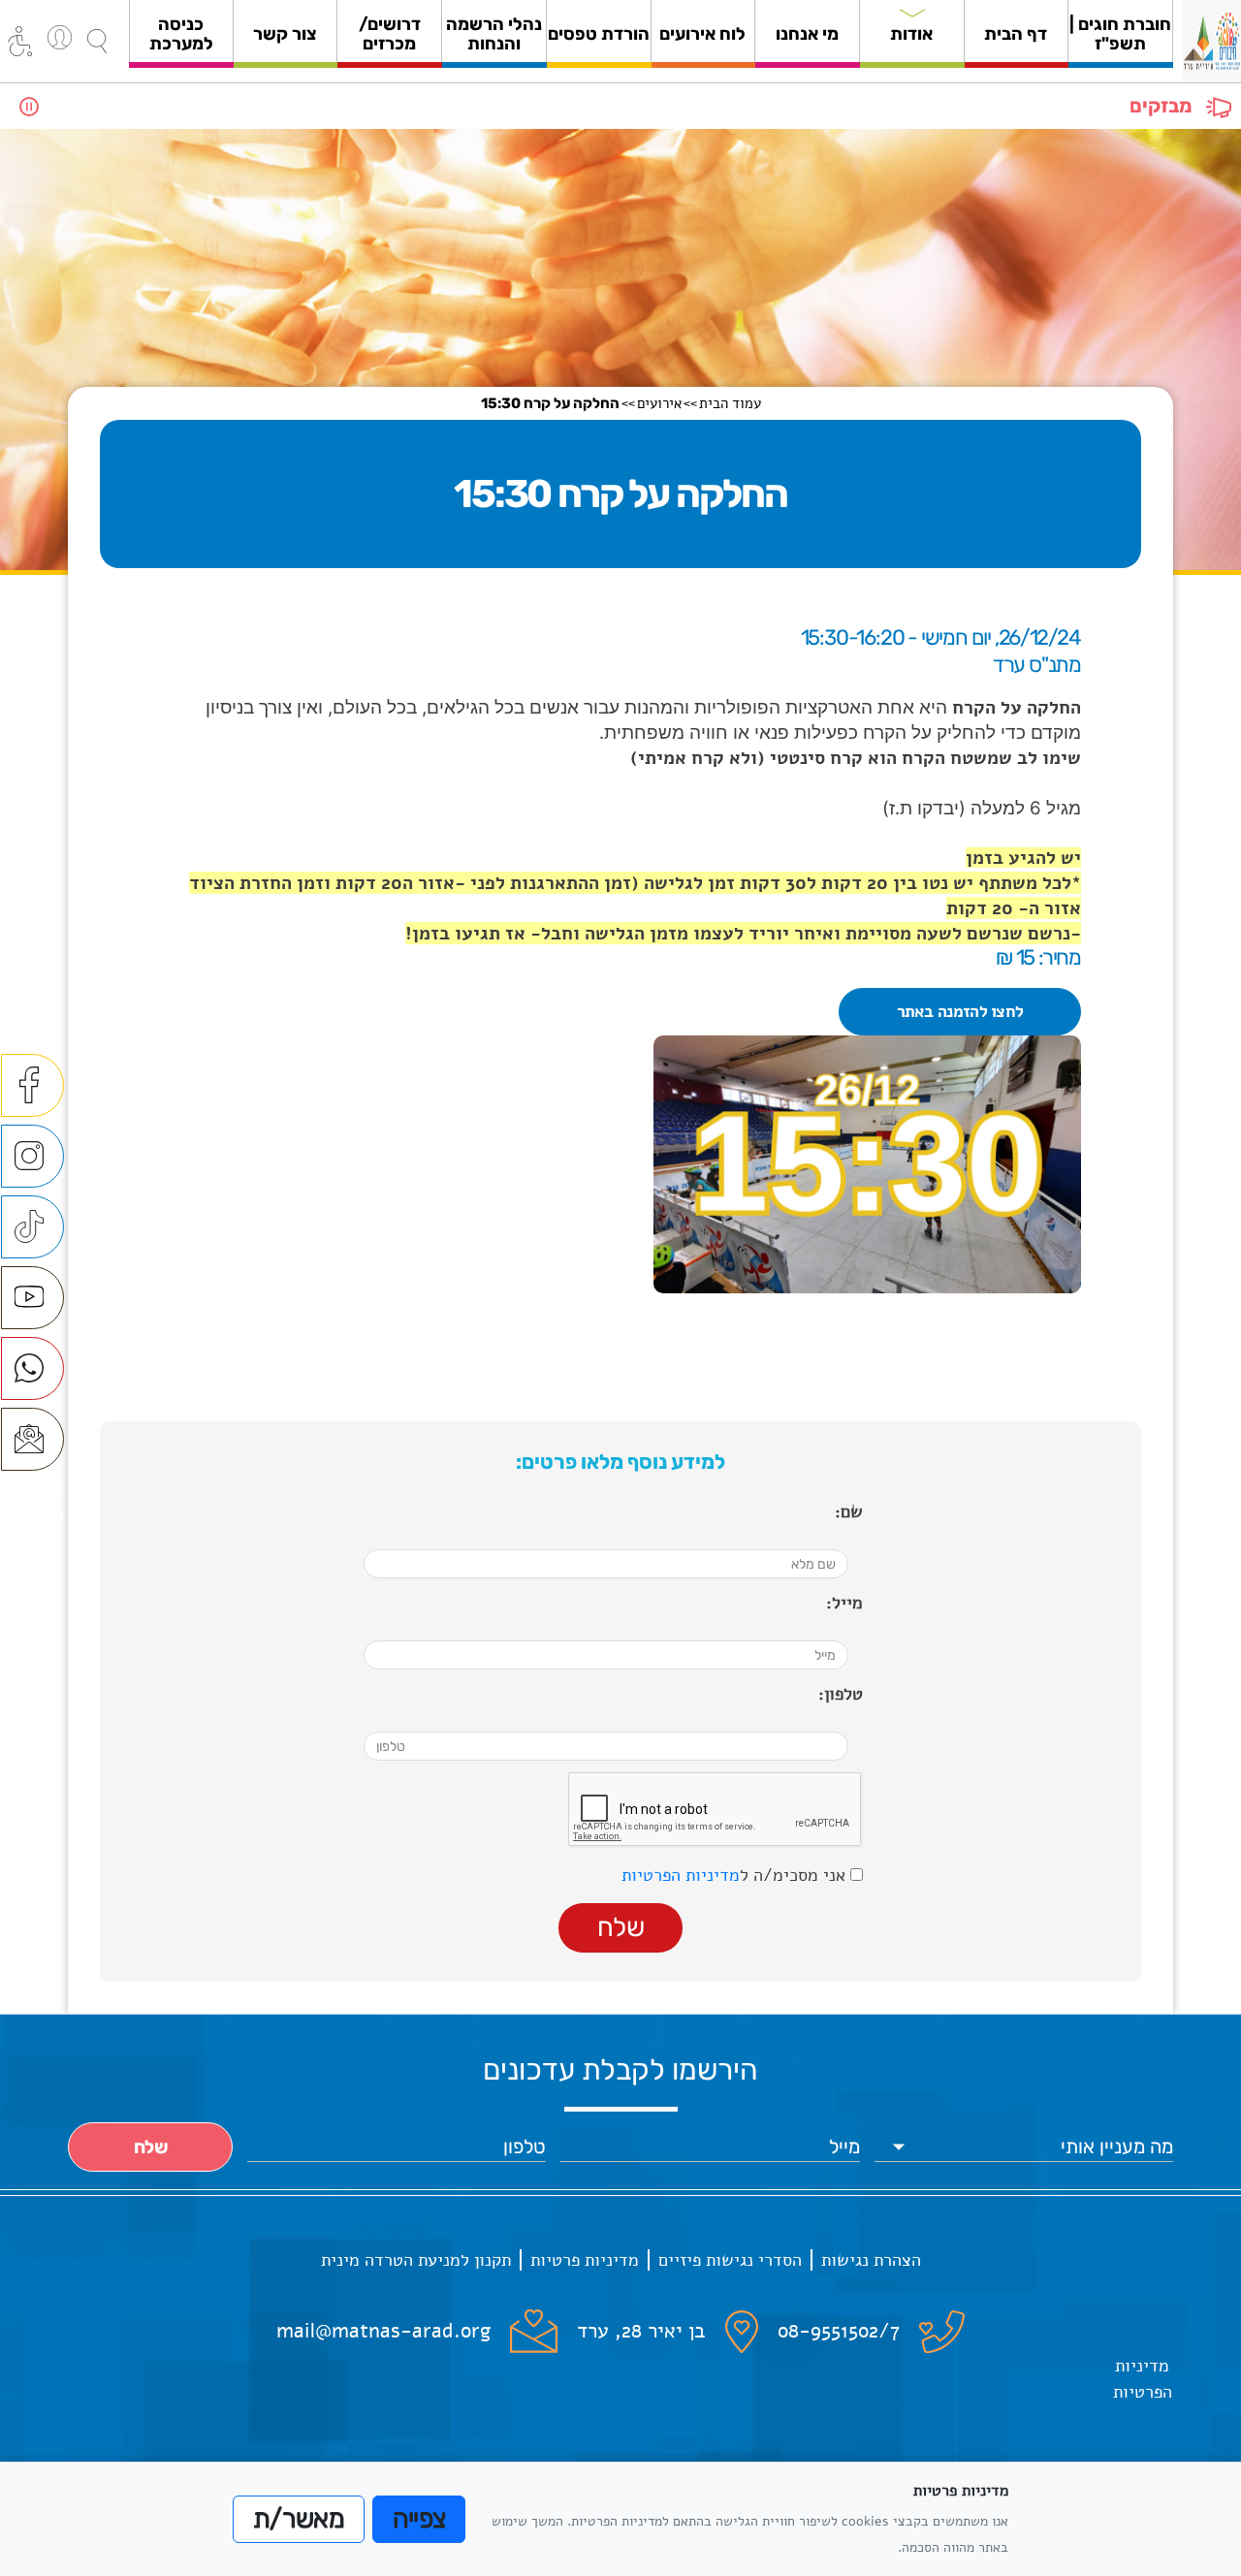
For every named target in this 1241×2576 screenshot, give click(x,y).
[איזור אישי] (60, 37)
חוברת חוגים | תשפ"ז (1120, 34)
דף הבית (1016, 34)
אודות (911, 34)
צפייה (419, 2519)
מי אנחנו (807, 34)
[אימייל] (32, 1439)
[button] (97, 41)
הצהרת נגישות (871, 2260)
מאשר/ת (299, 2519)
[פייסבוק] (32, 1085)
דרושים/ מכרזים (390, 34)
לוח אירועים (702, 34)
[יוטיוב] (32, 1298)
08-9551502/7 (839, 2331)
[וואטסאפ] (32, 1368)
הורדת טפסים (599, 34)
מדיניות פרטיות (585, 2260)
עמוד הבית (730, 403)
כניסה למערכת (181, 34)
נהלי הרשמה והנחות (494, 34)
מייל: (844, 1603)
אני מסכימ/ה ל (736, 1875)
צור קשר (285, 34)
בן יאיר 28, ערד (641, 2331)
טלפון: (841, 1694)
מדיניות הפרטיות (681, 1875)
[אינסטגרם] (32, 1156)
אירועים (659, 403)
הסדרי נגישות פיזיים (730, 2260)
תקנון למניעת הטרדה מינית (416, 2260)
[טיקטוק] (32, 1227)
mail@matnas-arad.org (383, 2331)
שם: (849, 1511)
